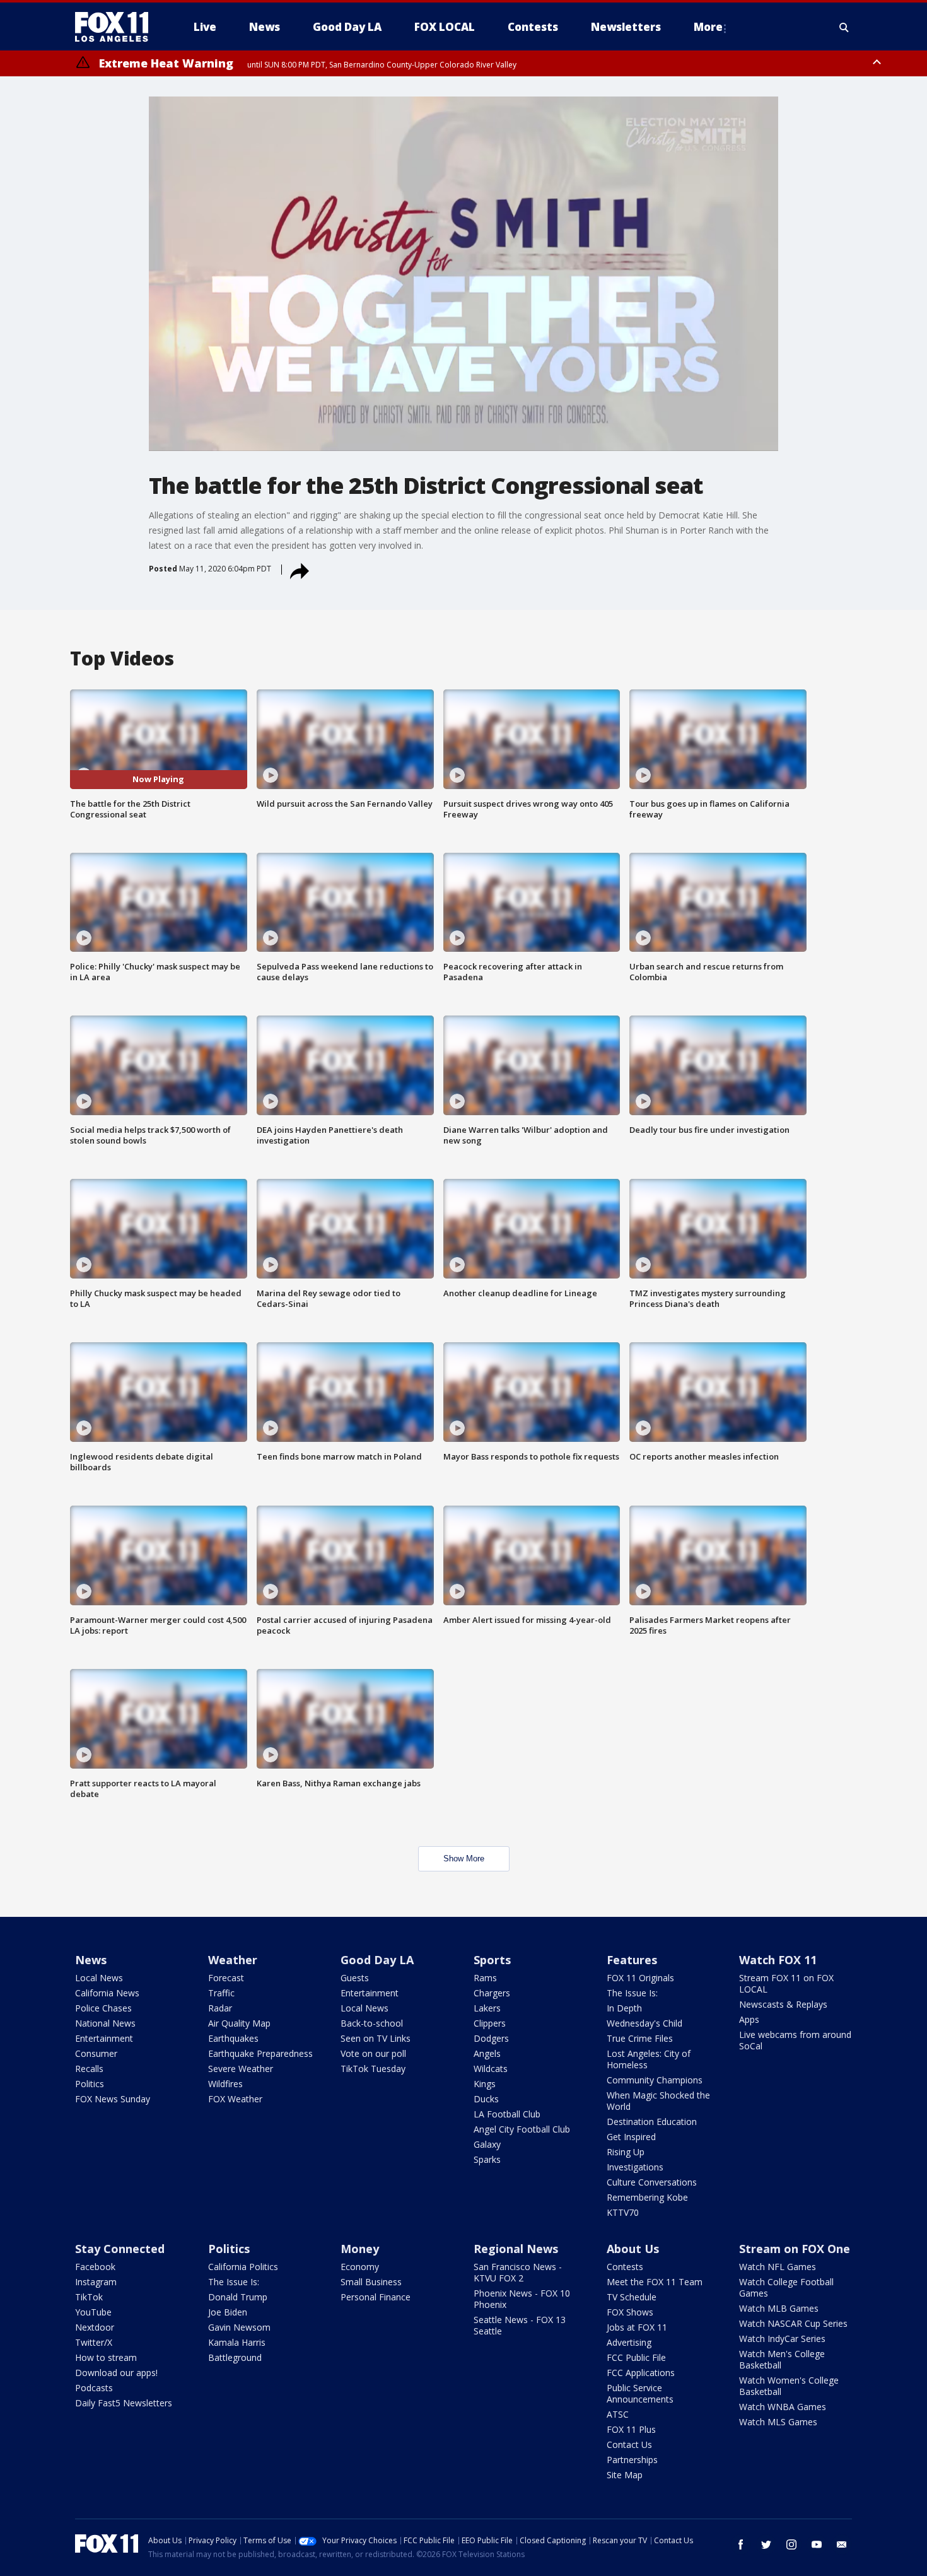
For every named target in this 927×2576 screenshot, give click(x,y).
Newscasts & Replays (783, 2004)
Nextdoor (95, 2327)
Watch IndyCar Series (782, 2339)
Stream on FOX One (795, 2249)
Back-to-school (372, 2023)
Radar (220, 2008)
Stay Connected (120, 2249)
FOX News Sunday (113, 2099)
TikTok (89, 2297)
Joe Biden (228, 2312)
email (842, 2544)
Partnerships (632, 2460)
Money (360, 2249)
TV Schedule (632, 2297)
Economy (360, 2267)
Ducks (486, 2099)
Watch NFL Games (778, 2267)
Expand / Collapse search (844, 27)
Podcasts (94, 2388)
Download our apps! (116, 2373)
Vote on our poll (373, 2053)
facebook (741, 2544)
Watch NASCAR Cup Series (793, 2323)
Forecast (226, 1978)
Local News (99, 1978)
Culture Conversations (652, 2182)
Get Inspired (631, 2137)
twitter (766, 2544)
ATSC (618, 2414)
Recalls (89, 2069)
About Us (633, 2249)
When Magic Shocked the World (658, 2101)
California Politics (243, 2267)
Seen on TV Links (376, 2038)
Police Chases (103, 2008)
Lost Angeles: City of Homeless (649, 2059)
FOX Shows (630, 2312)
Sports (492, 1960)
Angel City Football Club (522, 2129)
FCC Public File (636, 2357)
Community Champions (655, 2080)
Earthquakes (233, 2038)
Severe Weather (241, 2069)
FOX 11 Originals (640, 1978)
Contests (625, 2267)
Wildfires (225, 2084)
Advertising (629, 2342)
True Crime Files (640, 2038)
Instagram (96, 2282)
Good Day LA (377, 1960)
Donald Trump (238, 2297)
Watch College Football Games (786, 2287)
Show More (464, 1859)
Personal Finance (376, 2297)
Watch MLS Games (778, 2422)
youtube (817, 2544)
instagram (791, 2544)
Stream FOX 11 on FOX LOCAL (786, 1983)
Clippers (490, 2023)
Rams (485, 1978)
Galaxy (487, 2144)
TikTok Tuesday (373, 2069)
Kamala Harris (237, 2342)
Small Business (371, 2282)
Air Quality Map (239, 2023)
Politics (90, 2084)
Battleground (235, 2357)
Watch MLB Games (779, 2308)
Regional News (516, 2249)
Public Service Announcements (640, 2393)
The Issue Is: (632, 1993)
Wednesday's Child (644, 2023)
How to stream (106, 2357)
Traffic (221, 1993)
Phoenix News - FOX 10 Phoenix (522, 2299)
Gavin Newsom (239, 2327)
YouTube (93, 2312)
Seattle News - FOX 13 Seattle (520, 2325)
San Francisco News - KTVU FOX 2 (518, 2272)
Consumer (96, 2053)
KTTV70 (623, 2212)
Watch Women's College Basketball (789, 2386)
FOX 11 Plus (631, 2429)
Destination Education (652, 2122)
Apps (749, 2019)
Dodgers (491, 2038)
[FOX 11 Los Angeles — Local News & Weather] (117, 27)
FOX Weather (235, 2099)
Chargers (492, 1993)
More (708, 27)
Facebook (95, 2267)
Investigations (635, 2167)
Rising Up (626, 2152)
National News (105, 2023)
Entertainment (104, 2038)
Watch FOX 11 (778, 1960)
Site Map (625, 2475)
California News (107, 1993)
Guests (355, 1978)
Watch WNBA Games (783, 2407)
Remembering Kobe (647, 2197)
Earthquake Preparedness (260, 2053)
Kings (485, 2084)
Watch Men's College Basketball (782, 2359)
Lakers (487, 2008)
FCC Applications (641, 2373)
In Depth (624, 2008)
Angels (487, 2053)
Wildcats (491, 2069)
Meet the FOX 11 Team (655, 2282)
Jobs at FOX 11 (637, 2327)
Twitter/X (94, 2342)
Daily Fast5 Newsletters (124, 2403)
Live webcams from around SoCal (795, 2040)
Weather (233, 1960)
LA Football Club (507, 2114)
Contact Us (629, 2444)
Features (632, 1960)
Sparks (487, 2159)
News (91, 1960)
